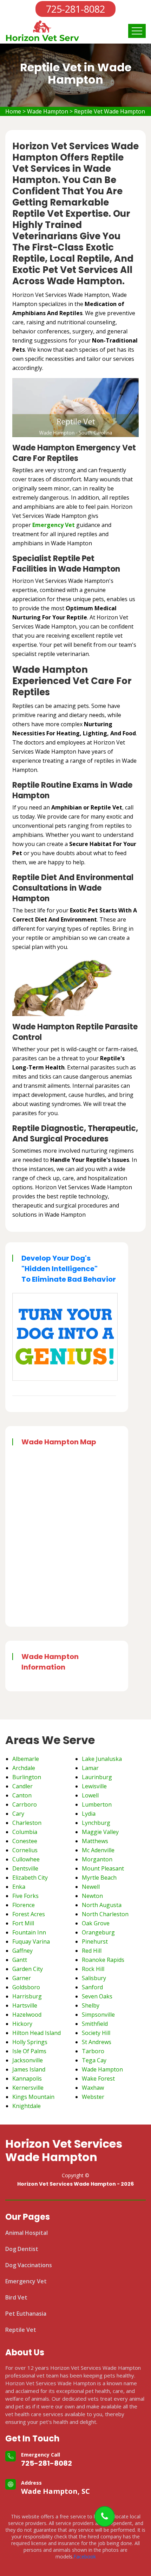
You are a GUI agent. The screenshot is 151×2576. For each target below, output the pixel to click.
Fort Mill (23, 1923)
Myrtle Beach (99, 1878)
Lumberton (97, 1804)
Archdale (24, 1768)
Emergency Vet (54, 525)
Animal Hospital (27, 2233)
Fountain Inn (29, 1932)
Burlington (27, 1777)
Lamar (90, 1768)
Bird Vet (16, 2297)
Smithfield (95, 2024)
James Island (29, 2069)
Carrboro (25, 1804)
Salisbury (94, 1978)
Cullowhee (26, 1859)
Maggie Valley (100, 1832)
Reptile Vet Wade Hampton (110, 111)
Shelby (91, 2005)
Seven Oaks (97, 1996)
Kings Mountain (33, 2097)
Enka (19, 1887)
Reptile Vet (21, 2330)
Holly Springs (30, 2042)
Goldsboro (26, 1987)
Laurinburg (97, 1777)
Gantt (20, 1960)
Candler (22, 1786)
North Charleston (105, 1914)
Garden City (28, 1969)
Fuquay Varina (31, 1941)
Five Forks (25, 1896)
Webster (93, 2097)
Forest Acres (29, 1914)
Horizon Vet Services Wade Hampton (64, 2151)
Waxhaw (93, 2088)
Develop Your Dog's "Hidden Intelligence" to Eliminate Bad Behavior (69, 1269)
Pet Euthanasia (26, 2314)
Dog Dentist (22, 2249)
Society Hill (96, 2033)
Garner (22, 1978)
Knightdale (27, 2106)
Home (13, 111)
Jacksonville (28, 2060)
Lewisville (94, 1786)
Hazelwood (27, 2015)
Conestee (25, 1841)
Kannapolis (27, 2079)
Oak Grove (96, 1923)
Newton (92, 1896)
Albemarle (26, 1759)
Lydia (89, 1814)
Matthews (95, 1841)
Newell (91, 1887)
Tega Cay (94, 2060)
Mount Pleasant (103, 1868)
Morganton (97, 1859)
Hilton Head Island (37, 2033)
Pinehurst (95, 1941)
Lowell (90, 1795)
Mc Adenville (98, 1850)
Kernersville (28, 2088)
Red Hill (92, 1951)
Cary (18, 1814)
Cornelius (25, 1850)
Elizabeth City (30, 1878)
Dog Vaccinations (29, 2265)
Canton (22, 1795)
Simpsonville (98, 2015)
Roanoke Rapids (103, 1960)
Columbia (25, 1832)
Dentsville (25, 1868)
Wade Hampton (48, 111)
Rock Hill (93, 1969)
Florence (24, 1905)
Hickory (22, 2024)
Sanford (92, 1987)
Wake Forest (98, 2079)
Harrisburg (27, 1996)
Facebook (85, 2557)
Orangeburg (98, 1932)
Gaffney (22, 1951)
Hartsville (25, 2005)
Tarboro (93, 2051)
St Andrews (97, 2042)
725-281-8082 (47, 2463)
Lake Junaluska (102, 1759)
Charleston (27, 1823)
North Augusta (102, 1905)
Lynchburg (96, 1823)
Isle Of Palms (29, 2051)
